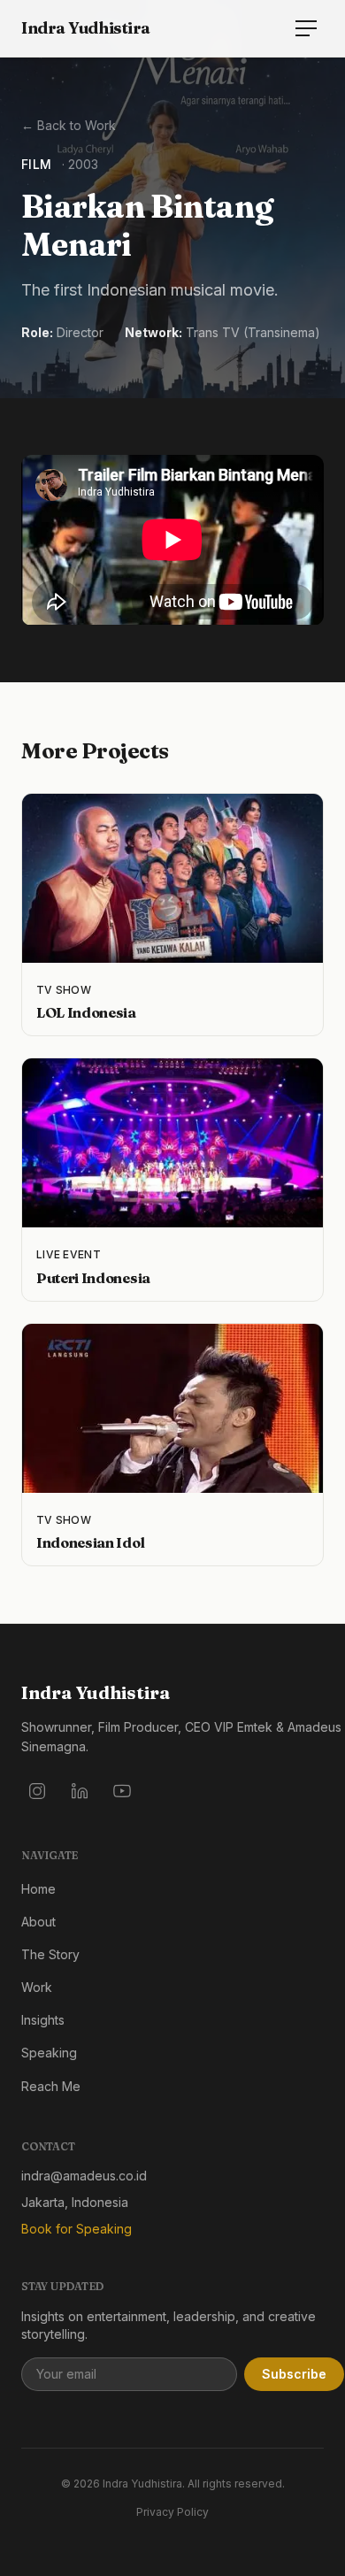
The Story (50, 1954)
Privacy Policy (172, 2512)
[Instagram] (37, 1791)
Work (37, 1987)
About (38, 1922)
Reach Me (51, 2086)
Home (38, 1889)
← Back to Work (69, 125)
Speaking (49, 2053)
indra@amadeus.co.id (84, 2176)
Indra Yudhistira (86, 28)
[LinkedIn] (80, 1791)
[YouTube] (122, 1791)
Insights (43, 2020)
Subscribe (294, 2374)
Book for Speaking (77, 2229)
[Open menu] (306, 28)
